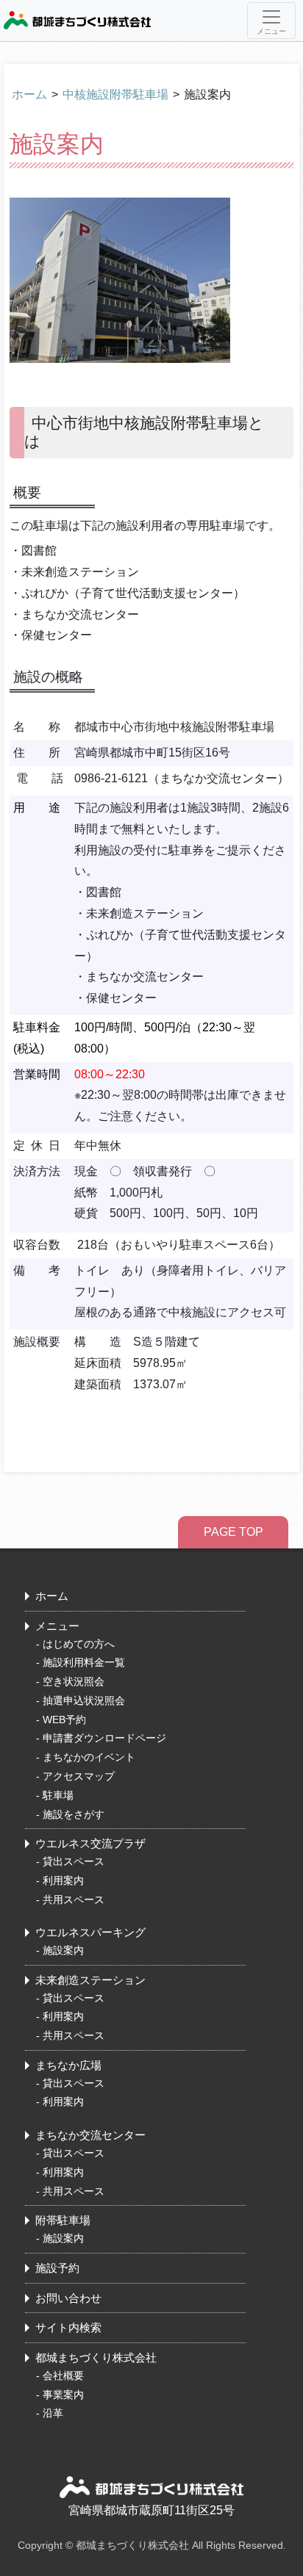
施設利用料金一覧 (84, 1662)
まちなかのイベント (89, 1757)
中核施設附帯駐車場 (115, 94)
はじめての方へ (79, 1644)
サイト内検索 (68, 2327)
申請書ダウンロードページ (104, 1738)
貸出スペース (74, 1861)
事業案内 (63, 2395)
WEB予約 (64, 1720)
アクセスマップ (79, 1776)
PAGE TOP (234, 1532)
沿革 (53, 2413)
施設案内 (63, 1950)
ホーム (29, 94)
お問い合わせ (68, 2298)
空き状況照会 (74, 1681)
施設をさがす (74, 1814)
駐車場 (58, 1795)
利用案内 (63, 1880)
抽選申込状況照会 (84, 1700)
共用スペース (74, 1899)
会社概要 (63, 2375)
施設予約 (57, 2268)
